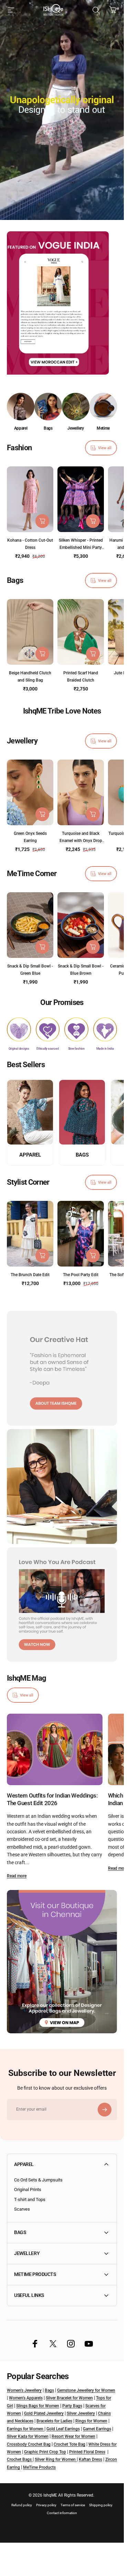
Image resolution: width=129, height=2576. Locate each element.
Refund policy (22, 2505)
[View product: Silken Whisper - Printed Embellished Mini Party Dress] (93, 521)
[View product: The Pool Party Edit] (93, 1256)
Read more (17, 1876)
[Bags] (48, 407)
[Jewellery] (76, 407)
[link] (19, 1029)
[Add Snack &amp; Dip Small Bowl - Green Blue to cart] (42, 947)
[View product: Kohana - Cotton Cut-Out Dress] (42, 521)
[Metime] (103, 407)
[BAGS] (82, 1112)
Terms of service (73, 2505)
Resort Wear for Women (73, 2436)
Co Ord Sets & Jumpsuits (38, 2180)
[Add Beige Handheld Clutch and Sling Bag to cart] (42, 654)
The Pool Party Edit (81, 1275)
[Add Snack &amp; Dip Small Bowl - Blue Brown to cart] (93, 947)
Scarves (22, 2209)
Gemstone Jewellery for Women (86, 2390)
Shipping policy (101, 2505)
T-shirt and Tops (30, 2199)
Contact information (62, 2513)
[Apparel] (21, 407)
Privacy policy (46, 2505)
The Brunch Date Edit (30, 1275)
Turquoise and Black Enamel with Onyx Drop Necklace (81, 841)
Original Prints (28, 2190)
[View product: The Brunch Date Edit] (42, 1256)
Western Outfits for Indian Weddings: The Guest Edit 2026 (52, 1799)
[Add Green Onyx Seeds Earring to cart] (42, 815)
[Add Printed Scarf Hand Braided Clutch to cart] (93, 654)
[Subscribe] (105, 2110)
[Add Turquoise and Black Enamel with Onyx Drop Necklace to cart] (93, 815)
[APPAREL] (30, 1112)
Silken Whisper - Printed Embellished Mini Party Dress (81, 548)
